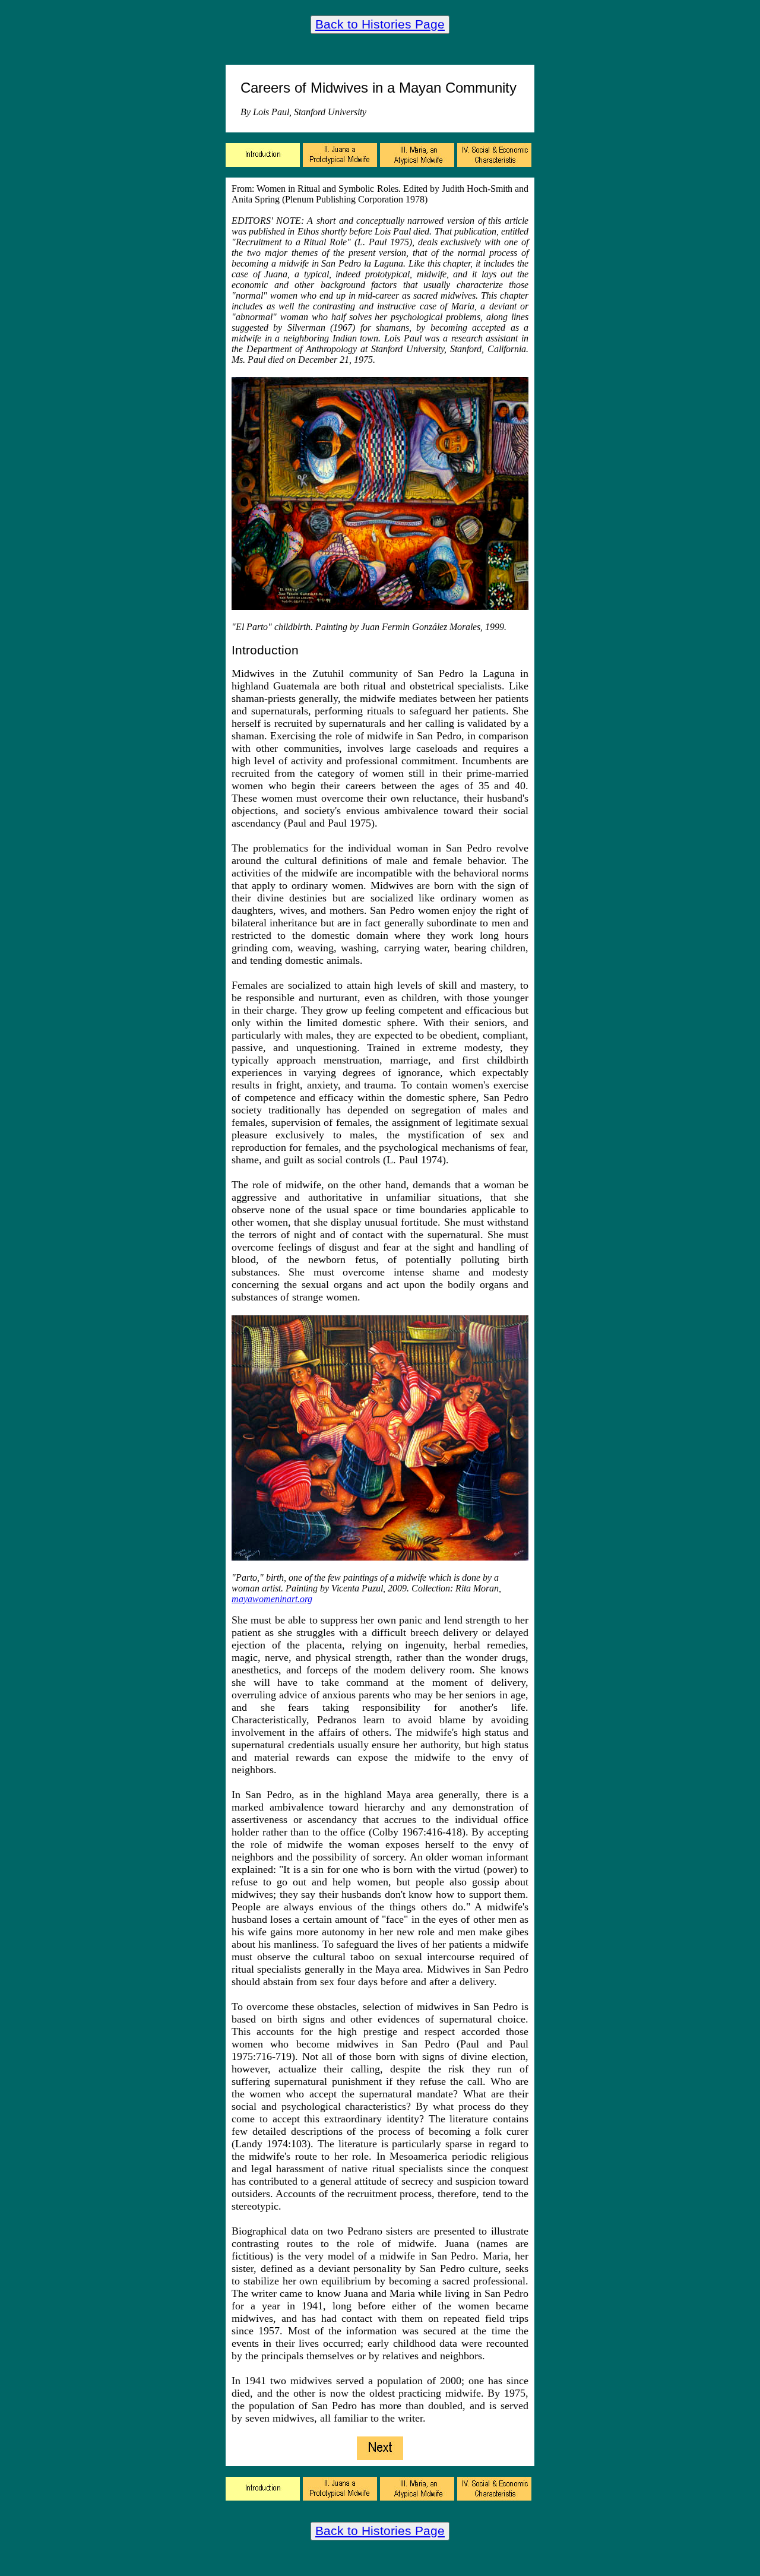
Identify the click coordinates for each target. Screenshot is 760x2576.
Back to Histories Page (380, 24)
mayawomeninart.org (272, 1599)
